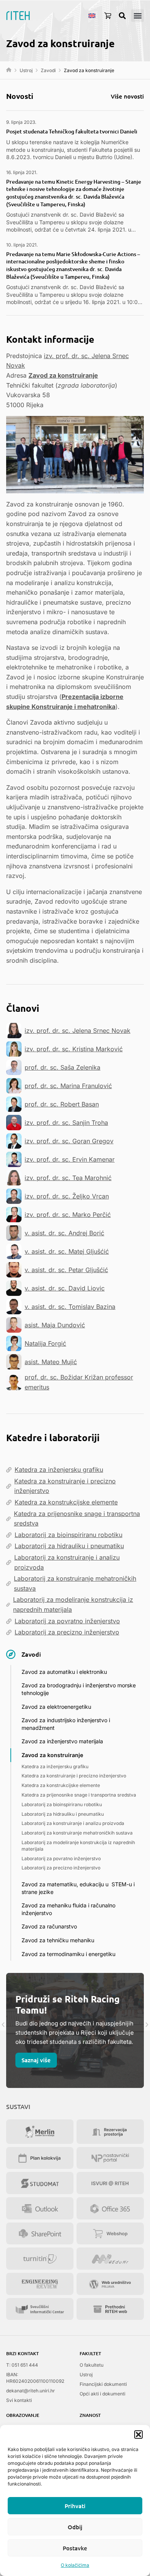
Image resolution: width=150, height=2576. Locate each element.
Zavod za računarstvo (49, 1926)
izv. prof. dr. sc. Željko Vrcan (67, 1196)
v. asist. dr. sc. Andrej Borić (64, 1233)
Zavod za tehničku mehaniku (58, 1940)
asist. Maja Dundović (55, 1325)
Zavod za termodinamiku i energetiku (68, 1954)
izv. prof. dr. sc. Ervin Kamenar (70, 1159)
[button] (138, 2435)
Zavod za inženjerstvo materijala (62, 1741)
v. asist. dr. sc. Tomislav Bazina (70, 1307)
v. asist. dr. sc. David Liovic (65, 1288)
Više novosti (127, 96)
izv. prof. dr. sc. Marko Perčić (68, 1215)
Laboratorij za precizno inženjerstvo (67, 1632)
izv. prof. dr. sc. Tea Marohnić (68, 1178)
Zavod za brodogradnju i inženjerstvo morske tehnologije (79, 1689)
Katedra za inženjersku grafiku (59, 1470)
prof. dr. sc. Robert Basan (62, 1104)
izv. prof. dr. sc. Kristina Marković (74, 1049)
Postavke (75, 2548)
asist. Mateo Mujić (51, 1362)
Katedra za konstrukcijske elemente (66, 1502)
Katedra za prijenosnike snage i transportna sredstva (77, 1519)
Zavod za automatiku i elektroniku (64, 1672)
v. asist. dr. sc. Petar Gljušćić (66, 1270)
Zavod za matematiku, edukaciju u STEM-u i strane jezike (78, 1888)
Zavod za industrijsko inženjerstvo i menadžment (66, 1724)
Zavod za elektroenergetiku (56, 1707)
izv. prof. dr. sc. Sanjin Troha (66, 1123)
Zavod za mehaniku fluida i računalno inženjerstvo (68, 1909)
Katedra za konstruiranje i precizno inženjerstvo (65, 1486)
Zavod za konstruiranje (63, 375)
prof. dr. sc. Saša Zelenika (62, 1067)
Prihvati (75, 2506)
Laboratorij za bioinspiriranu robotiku (68, 1535)
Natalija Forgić (45, 1343)
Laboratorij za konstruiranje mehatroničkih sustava (75, 1583)
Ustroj (26, 70)
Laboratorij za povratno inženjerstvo (67, 1621)
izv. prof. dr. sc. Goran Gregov (69, 1141)
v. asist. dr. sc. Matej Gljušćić (67, 1251)
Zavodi (48, 70)
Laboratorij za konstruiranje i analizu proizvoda (67, 1562)
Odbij (75, 2527)
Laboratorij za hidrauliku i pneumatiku (69, 1546)
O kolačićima (75, 2565)
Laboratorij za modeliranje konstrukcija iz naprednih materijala (73, 1604)
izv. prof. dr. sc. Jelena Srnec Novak (77, 1031)
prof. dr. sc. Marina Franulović (68, 1086)
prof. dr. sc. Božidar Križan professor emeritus (79, 1382)
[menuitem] (92, 15)
